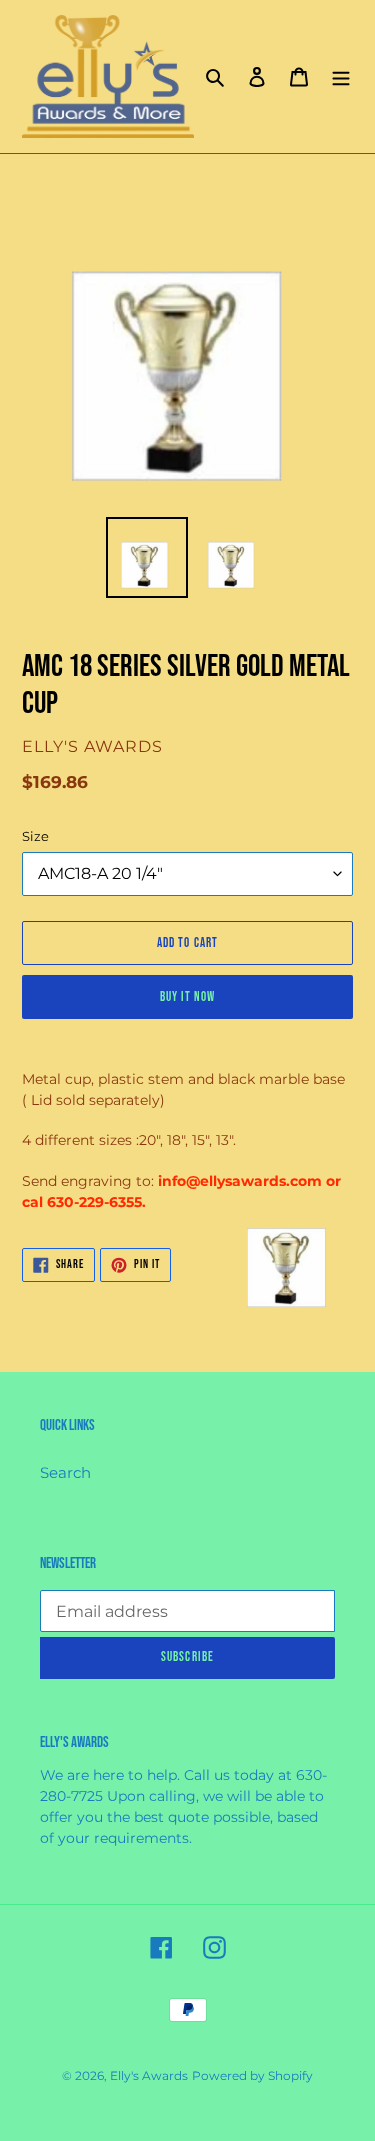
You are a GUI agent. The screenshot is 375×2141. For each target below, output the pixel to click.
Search (65, 1472)
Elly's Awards (149, 2075)
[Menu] (341, 76)
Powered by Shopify (252, 2075)
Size (35, 836)
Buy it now (187, 997)
